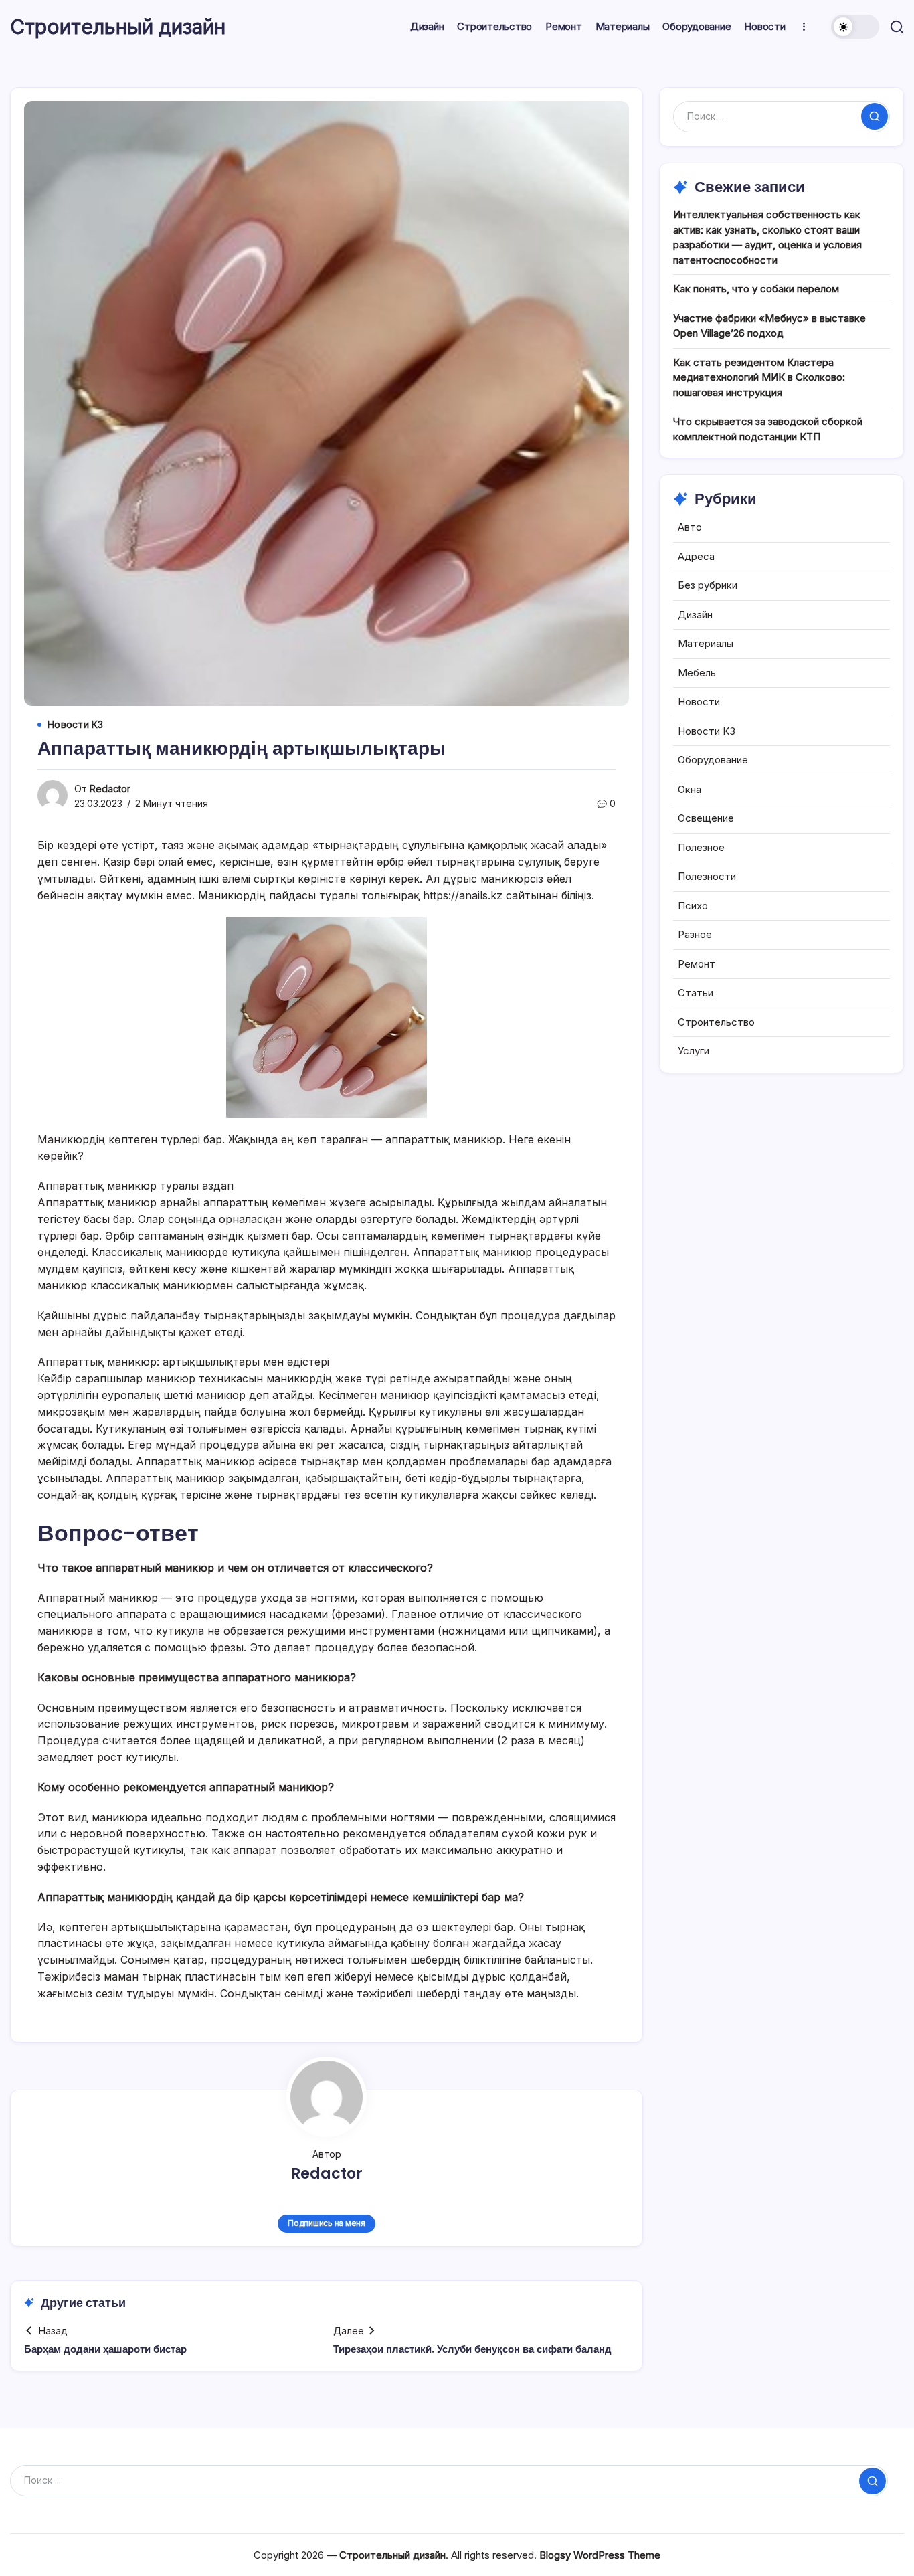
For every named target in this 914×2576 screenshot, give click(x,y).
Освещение (706, 818)
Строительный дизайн (118, 27)
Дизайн (695, 615)
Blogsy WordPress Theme (600, 2555)
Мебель (697, 673)
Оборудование (713, 760)
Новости (699, 702)
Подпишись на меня (327, 2223)
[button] (855, 27)
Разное (695, 934)
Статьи (696, 993)
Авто (690, 527)
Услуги (694, 1051)
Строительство (716, 1022)
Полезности (707, 876)
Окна (690, 789)
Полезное (701, 847)
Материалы (706, 643)
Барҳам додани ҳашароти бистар (105, 2349)
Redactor (110, 789)
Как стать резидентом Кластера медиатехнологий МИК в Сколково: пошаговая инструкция (759, 377)
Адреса (696, 556)
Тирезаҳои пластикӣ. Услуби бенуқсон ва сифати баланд (472, 2349)
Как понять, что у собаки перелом (756, 289)
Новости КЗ (707, 731)
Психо (693, 906)
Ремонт (697, 964)
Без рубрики (708, 585)
